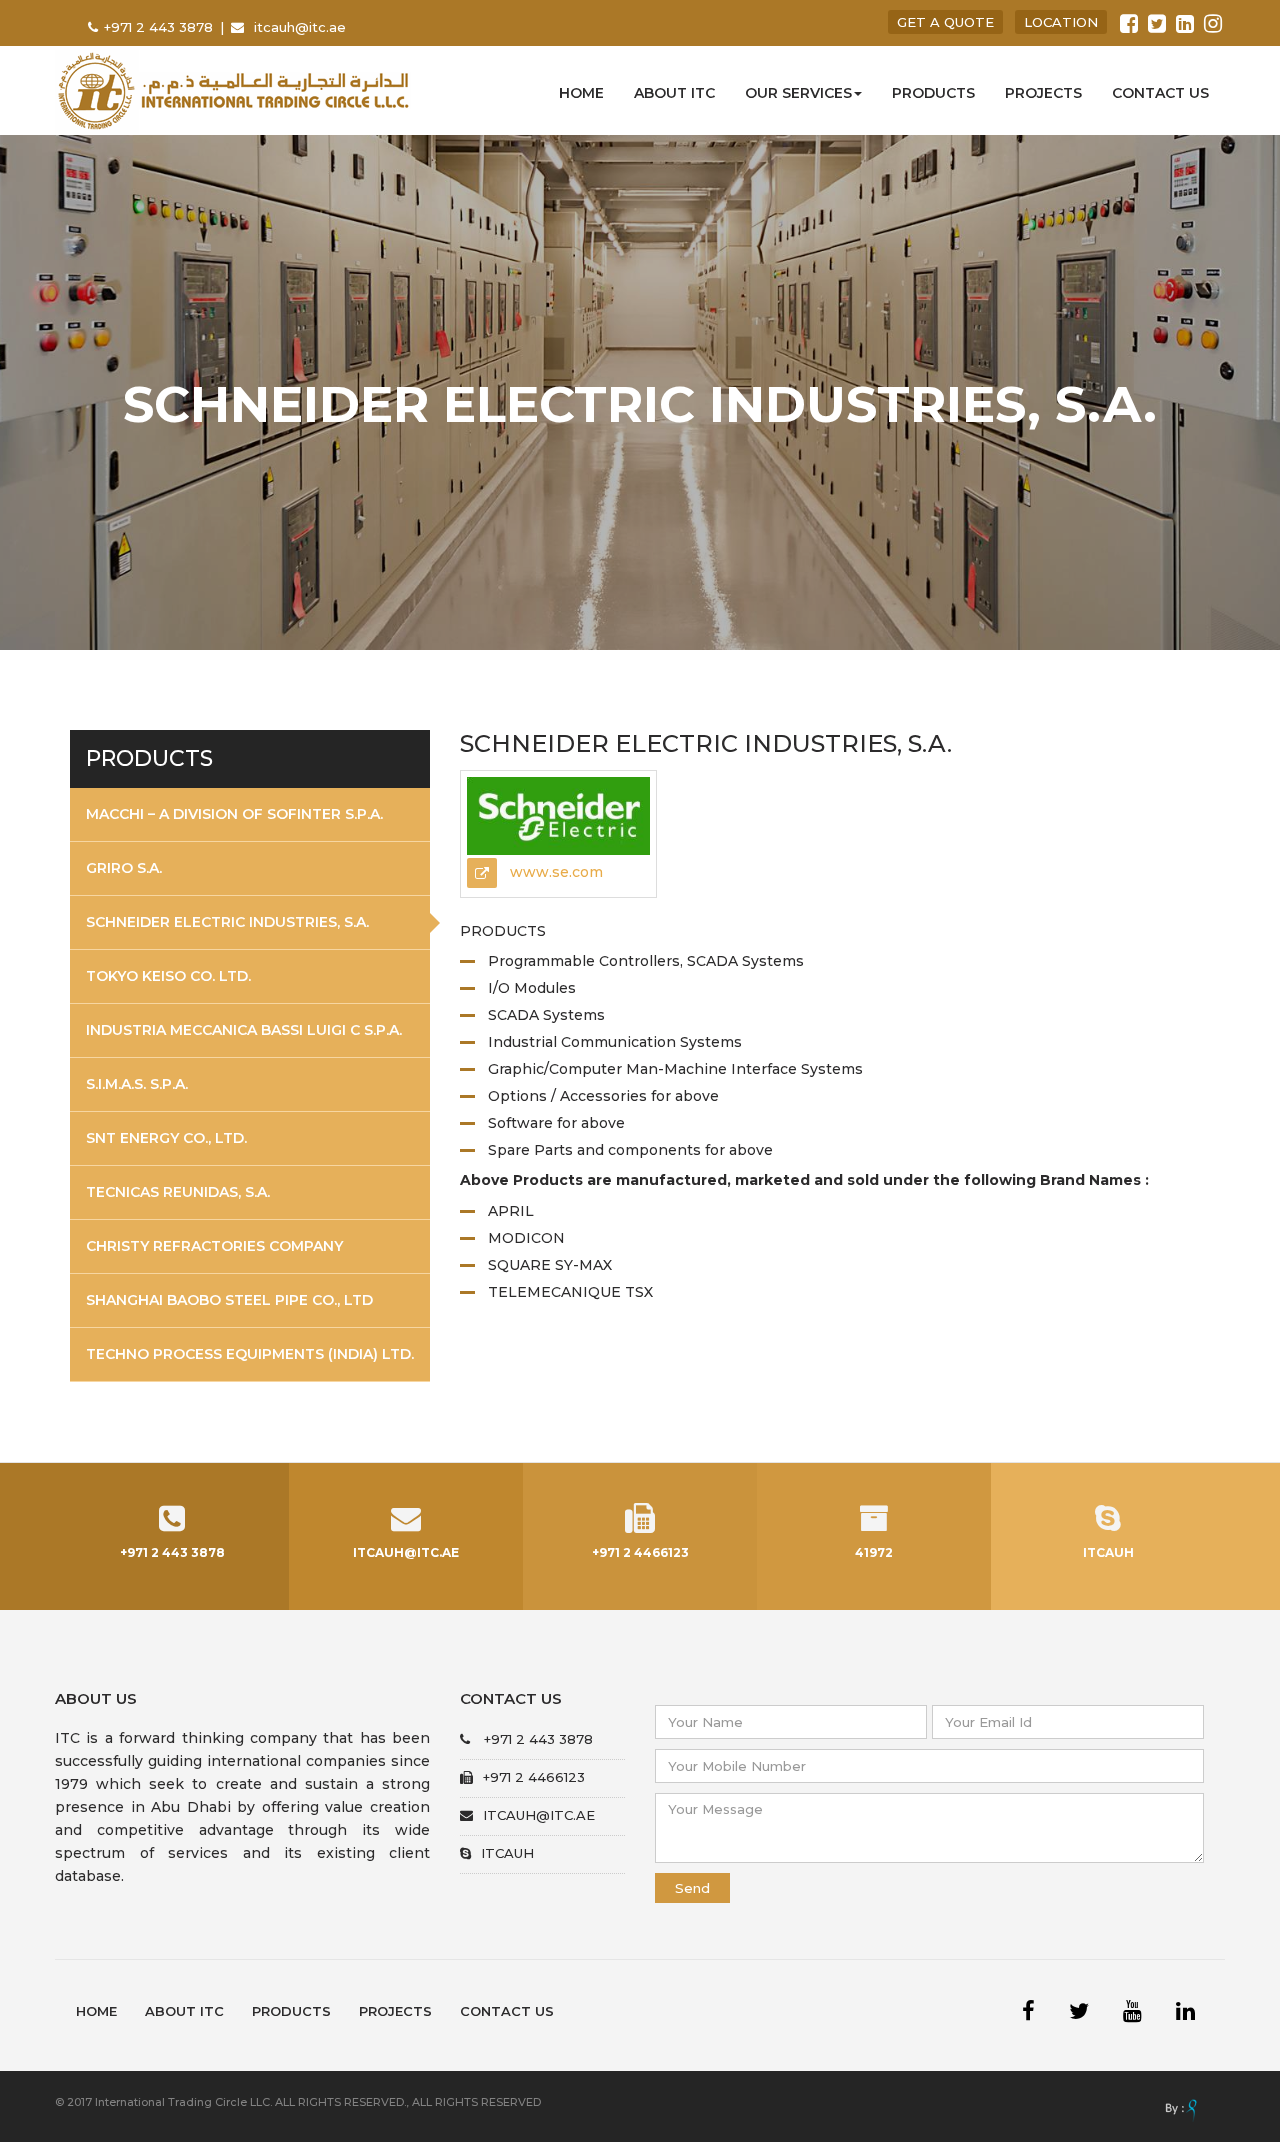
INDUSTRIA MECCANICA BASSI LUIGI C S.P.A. (244, 1030)
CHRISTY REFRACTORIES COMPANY (214, 1246)
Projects (1043, 93)
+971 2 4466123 (534, 1777)
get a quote (945, 22)
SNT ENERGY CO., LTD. (166, 1138)
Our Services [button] (798, 93)
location (1061, 22)
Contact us (1160, 93)
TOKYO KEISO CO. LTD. (168, 976)
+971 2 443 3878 (160, 27)
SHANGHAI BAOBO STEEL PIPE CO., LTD (229, 1300)
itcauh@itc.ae (300, 27)
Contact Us (507, 2011)
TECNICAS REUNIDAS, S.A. (178, 1192)
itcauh (507, 1853)
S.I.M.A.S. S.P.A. (137, 1084)
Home (581, 93)
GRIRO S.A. (124, 868)
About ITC (674, 93)
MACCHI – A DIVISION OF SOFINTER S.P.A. (234, 814)
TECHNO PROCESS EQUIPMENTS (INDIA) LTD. (250, 1354)
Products (933, 93)
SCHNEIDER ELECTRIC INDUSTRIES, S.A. (227, 922)
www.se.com (554, 872)
